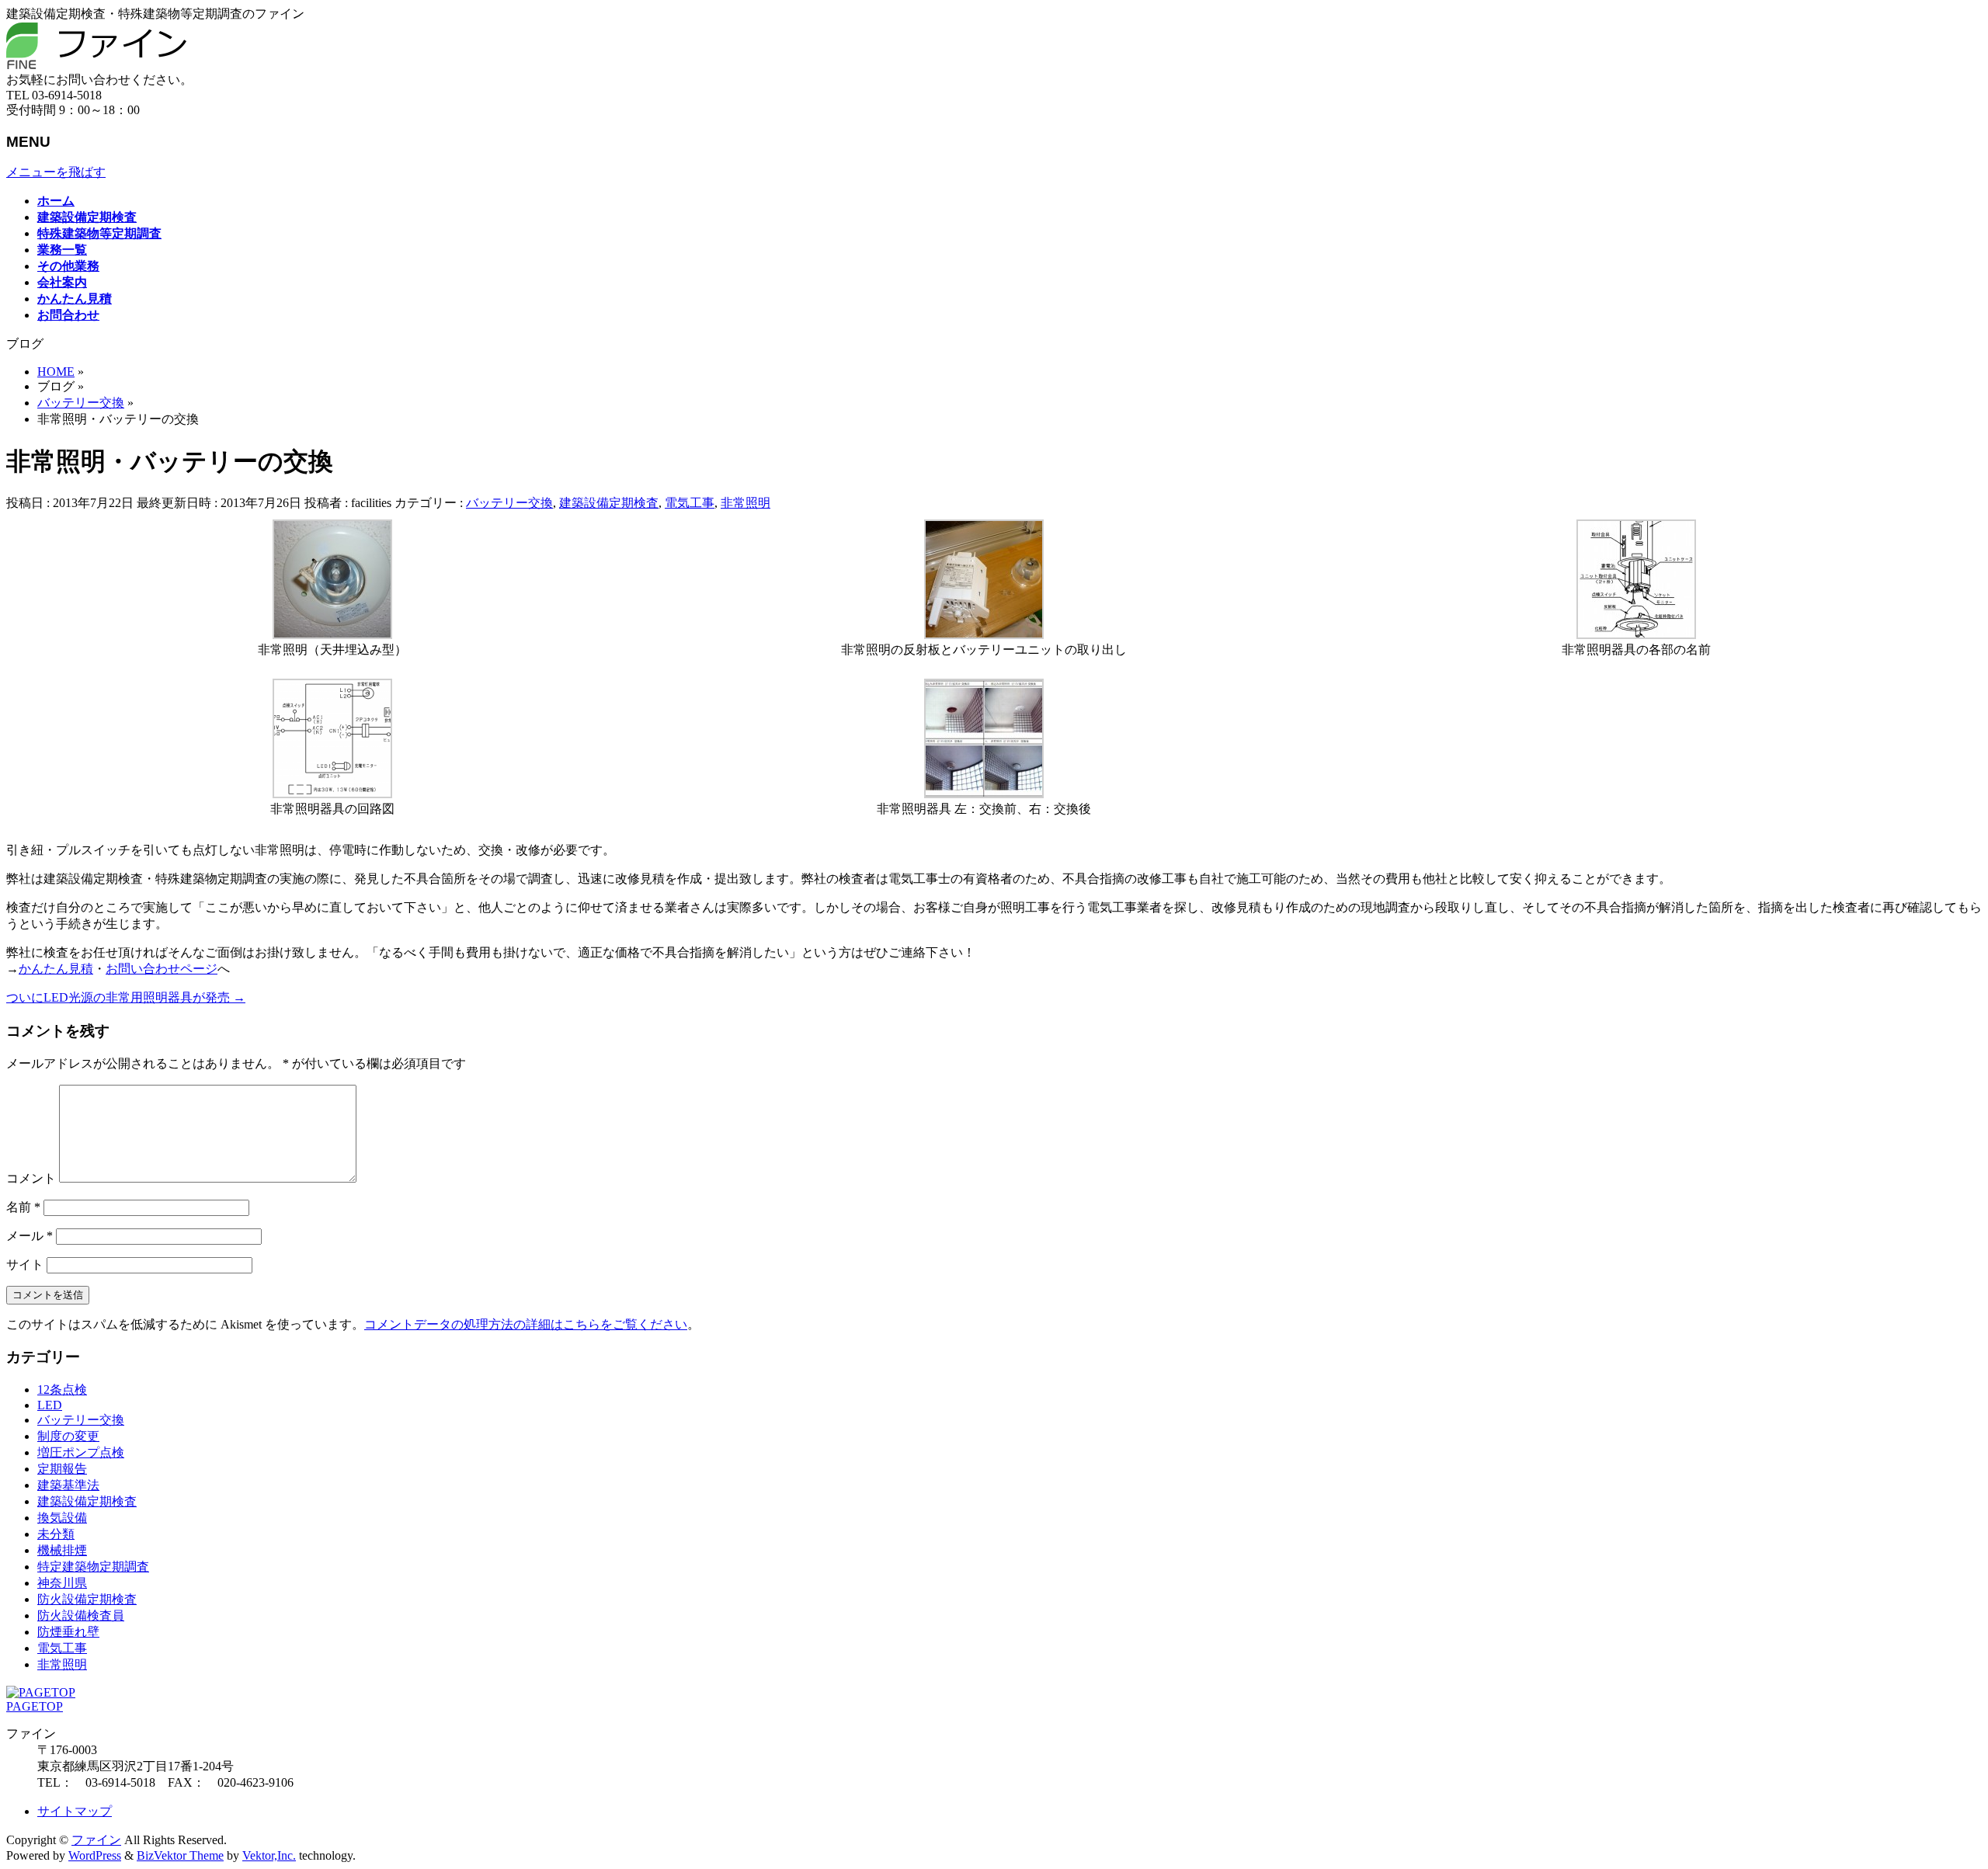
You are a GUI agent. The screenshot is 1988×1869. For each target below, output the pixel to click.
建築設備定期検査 (609, 503)
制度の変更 (68, 1436)
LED (50, 1405)
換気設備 (62, 1518)
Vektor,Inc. (269, 1855)
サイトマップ (75, 1811)
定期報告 (62, 1469)
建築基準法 (68, 1485)
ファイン (96, 1840)
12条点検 (62, 1390)
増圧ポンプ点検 (81, 1452)
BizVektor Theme (180, 1855)
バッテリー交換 (509, 503)
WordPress (95, 1855)
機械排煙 (62, 1550)
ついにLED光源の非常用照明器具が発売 (126, 997)
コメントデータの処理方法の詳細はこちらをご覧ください (526, 1324)
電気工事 (690, 503)
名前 (23, 1207)
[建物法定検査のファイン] (96, 65)
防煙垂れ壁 (68, 1632)
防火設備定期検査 (87, 1599)
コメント (31, 1178)
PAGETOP (35, 1706)
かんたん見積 (56, 969)
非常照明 (745, 503)
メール (30, 1236)
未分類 (56, 1534)
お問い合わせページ (162, 969)
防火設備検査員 (81, 1615)
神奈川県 (62, 1583)
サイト (25, 1265)
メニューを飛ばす (56, 172)
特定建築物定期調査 (93, 1567)
